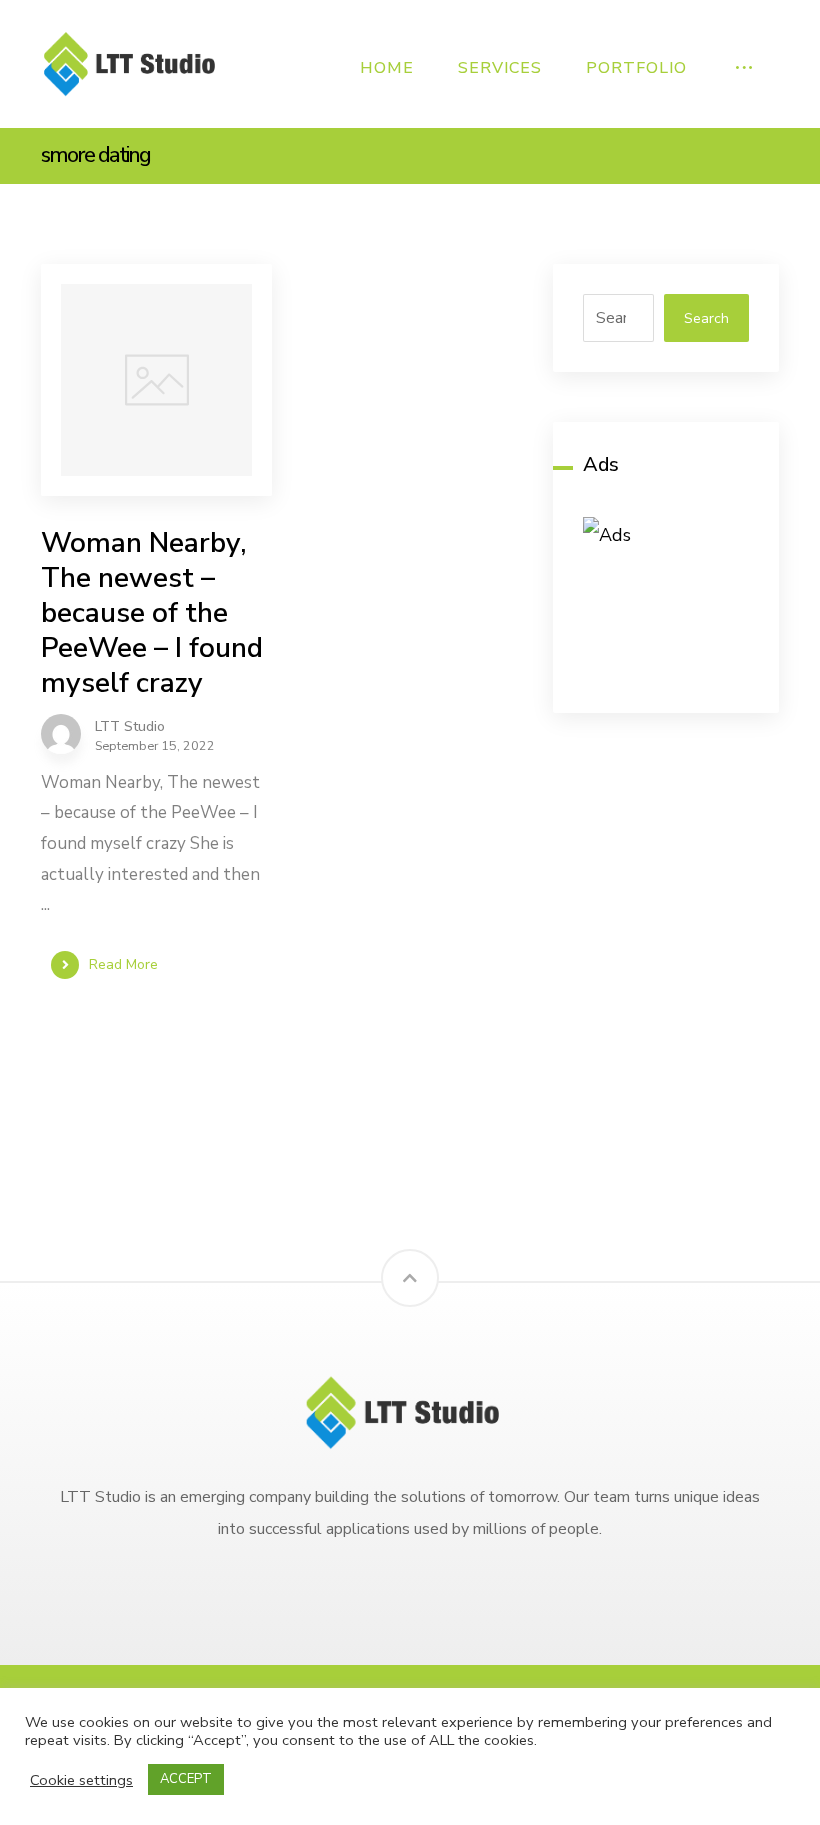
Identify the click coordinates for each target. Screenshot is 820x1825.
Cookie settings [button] (81, 1780)
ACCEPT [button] (186, 1779)
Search (706, 318)
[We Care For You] (136, 63)
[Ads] (666, 600)
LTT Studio (130, 727)
